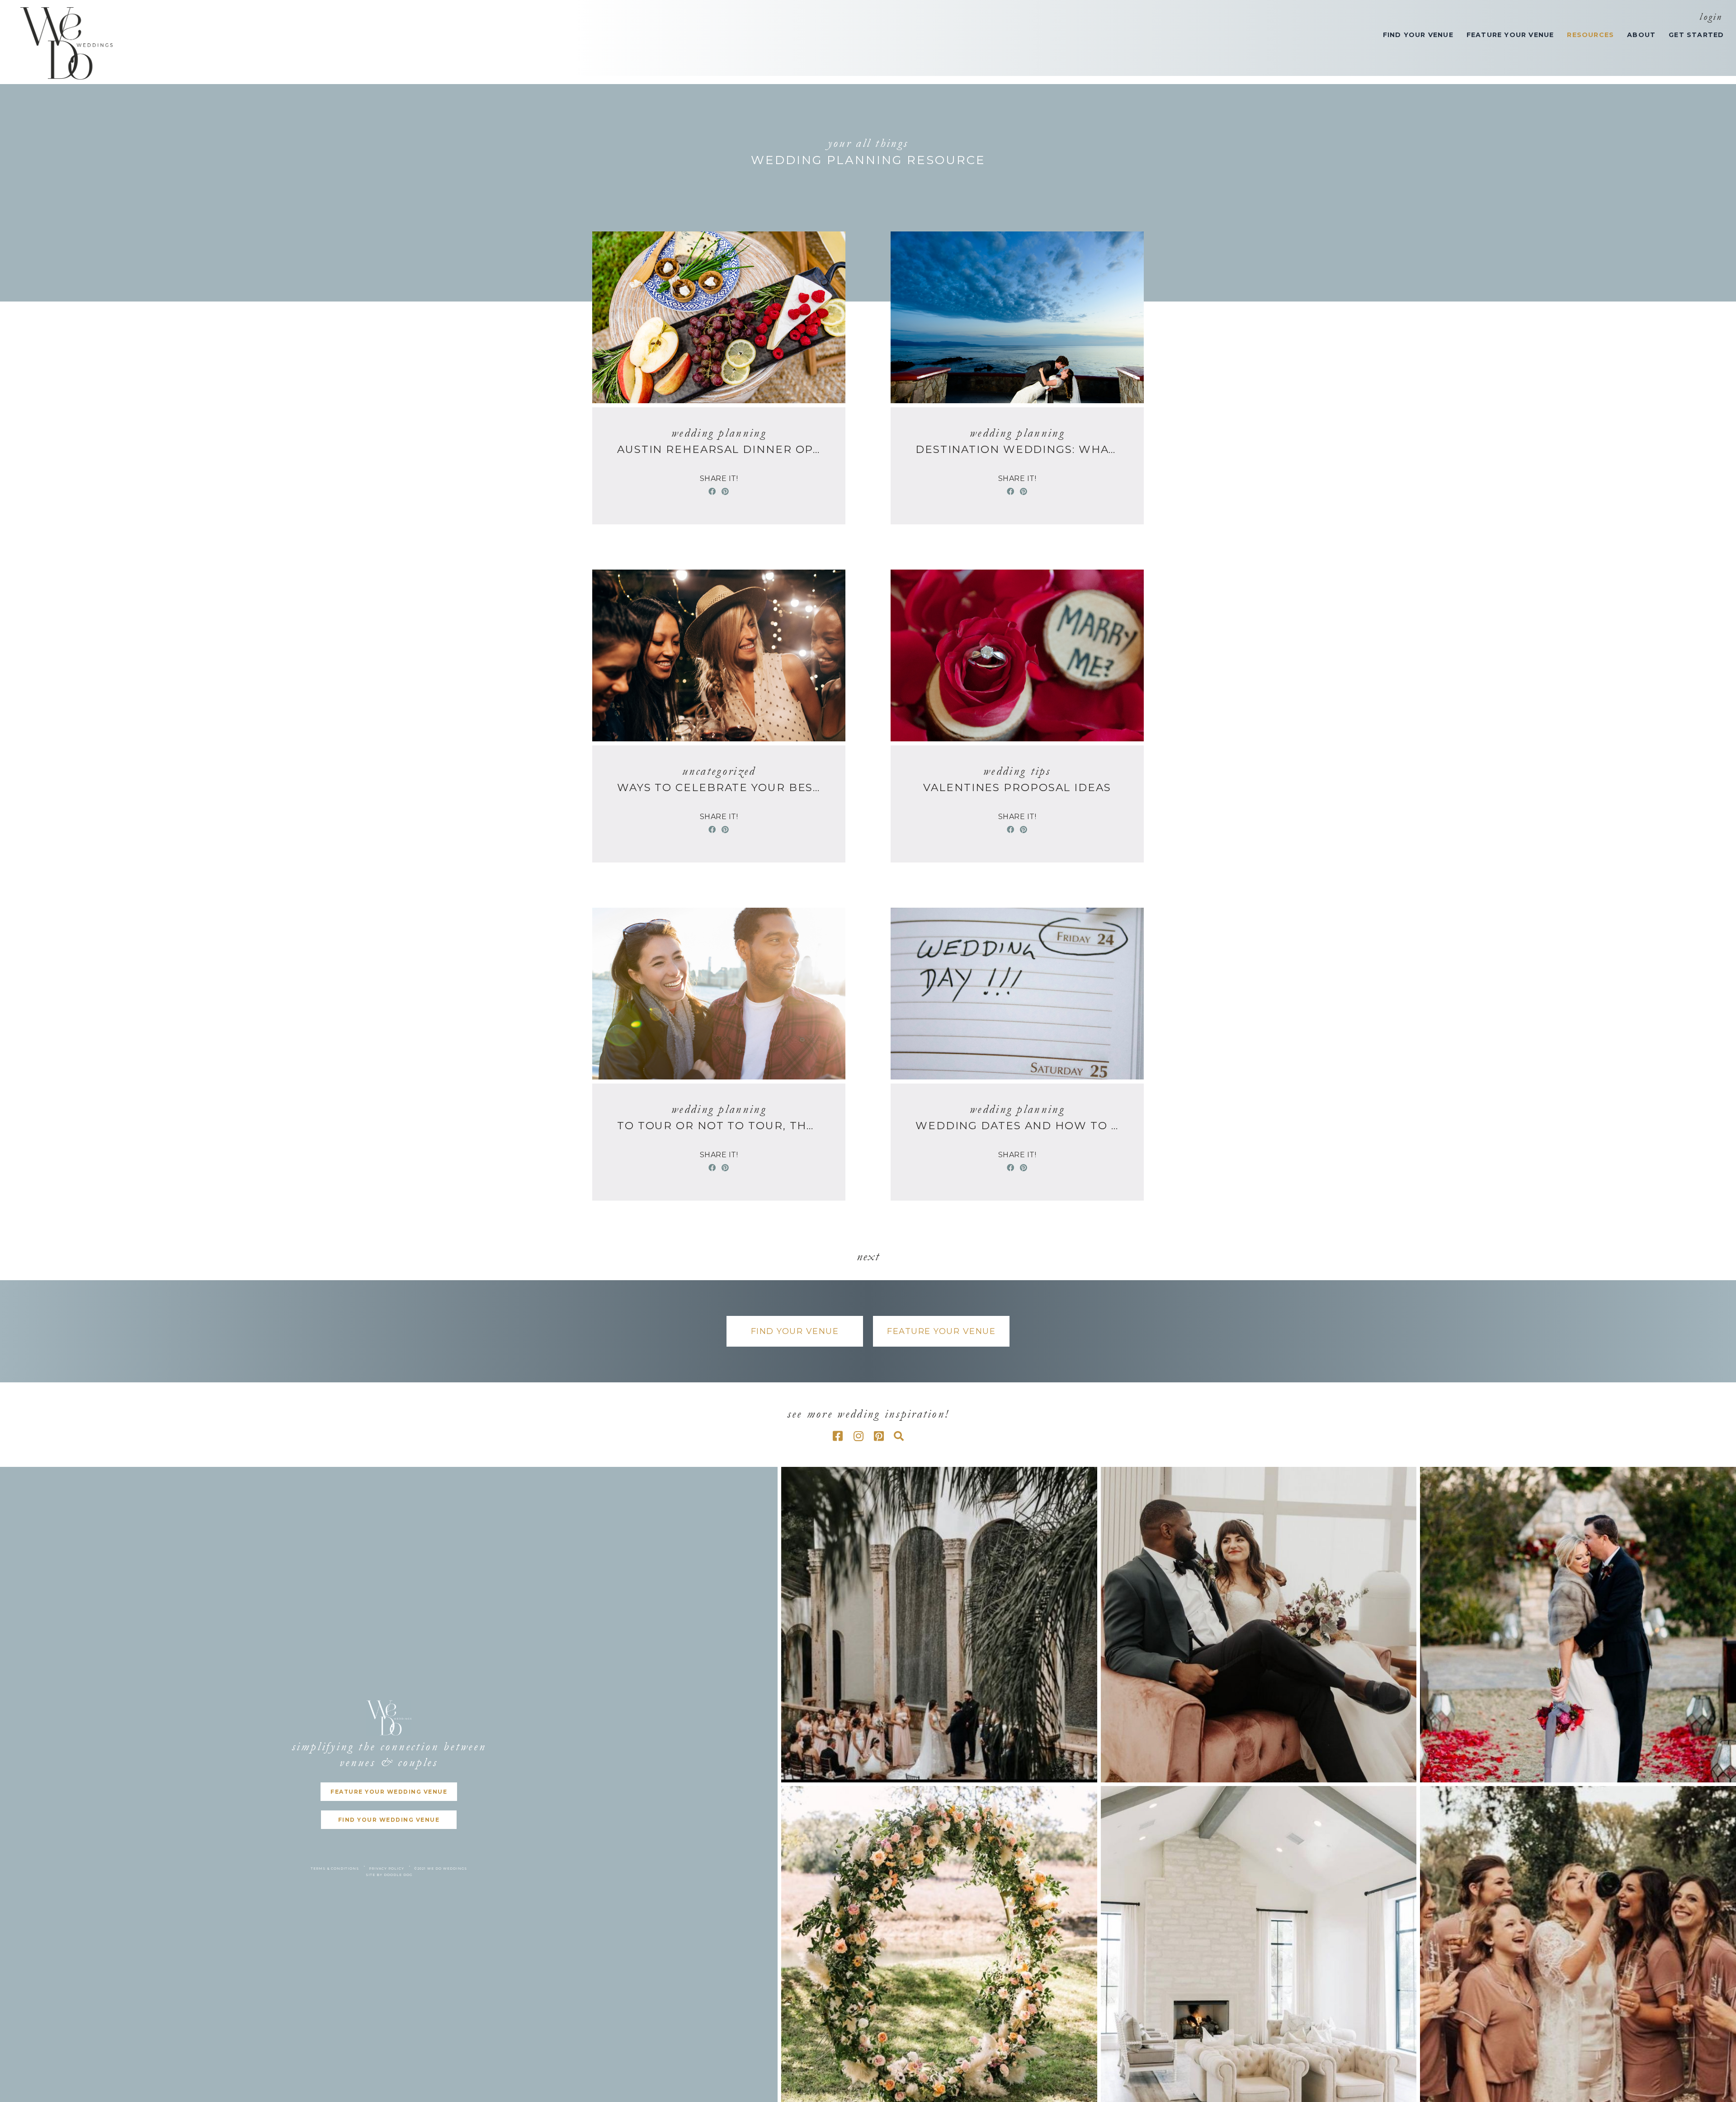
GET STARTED (1696, 35)
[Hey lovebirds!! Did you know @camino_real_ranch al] (1259, 1625)
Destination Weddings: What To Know (1017, 449)
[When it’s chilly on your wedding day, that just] (1578, 1625)
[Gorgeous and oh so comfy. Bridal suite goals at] (1259, 1944)
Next (868, 1256)
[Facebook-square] (838, 1436)
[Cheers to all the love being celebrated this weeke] (939, 1625)
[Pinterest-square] (879, 1436)
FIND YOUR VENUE (1418, 35)
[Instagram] (859, 1436)
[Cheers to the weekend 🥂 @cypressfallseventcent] (1578, 1944)
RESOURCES (1590, 35)
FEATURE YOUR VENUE (1510, 35)
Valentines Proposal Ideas (1017, 787)
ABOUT (1641, 35)
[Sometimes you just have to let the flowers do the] (939, 1944)
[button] (795, 1331)
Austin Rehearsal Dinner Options (719, 449)
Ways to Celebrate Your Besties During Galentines (719, 787)
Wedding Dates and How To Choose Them (1017, 1126)
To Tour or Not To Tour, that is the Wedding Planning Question (719, 1126)
